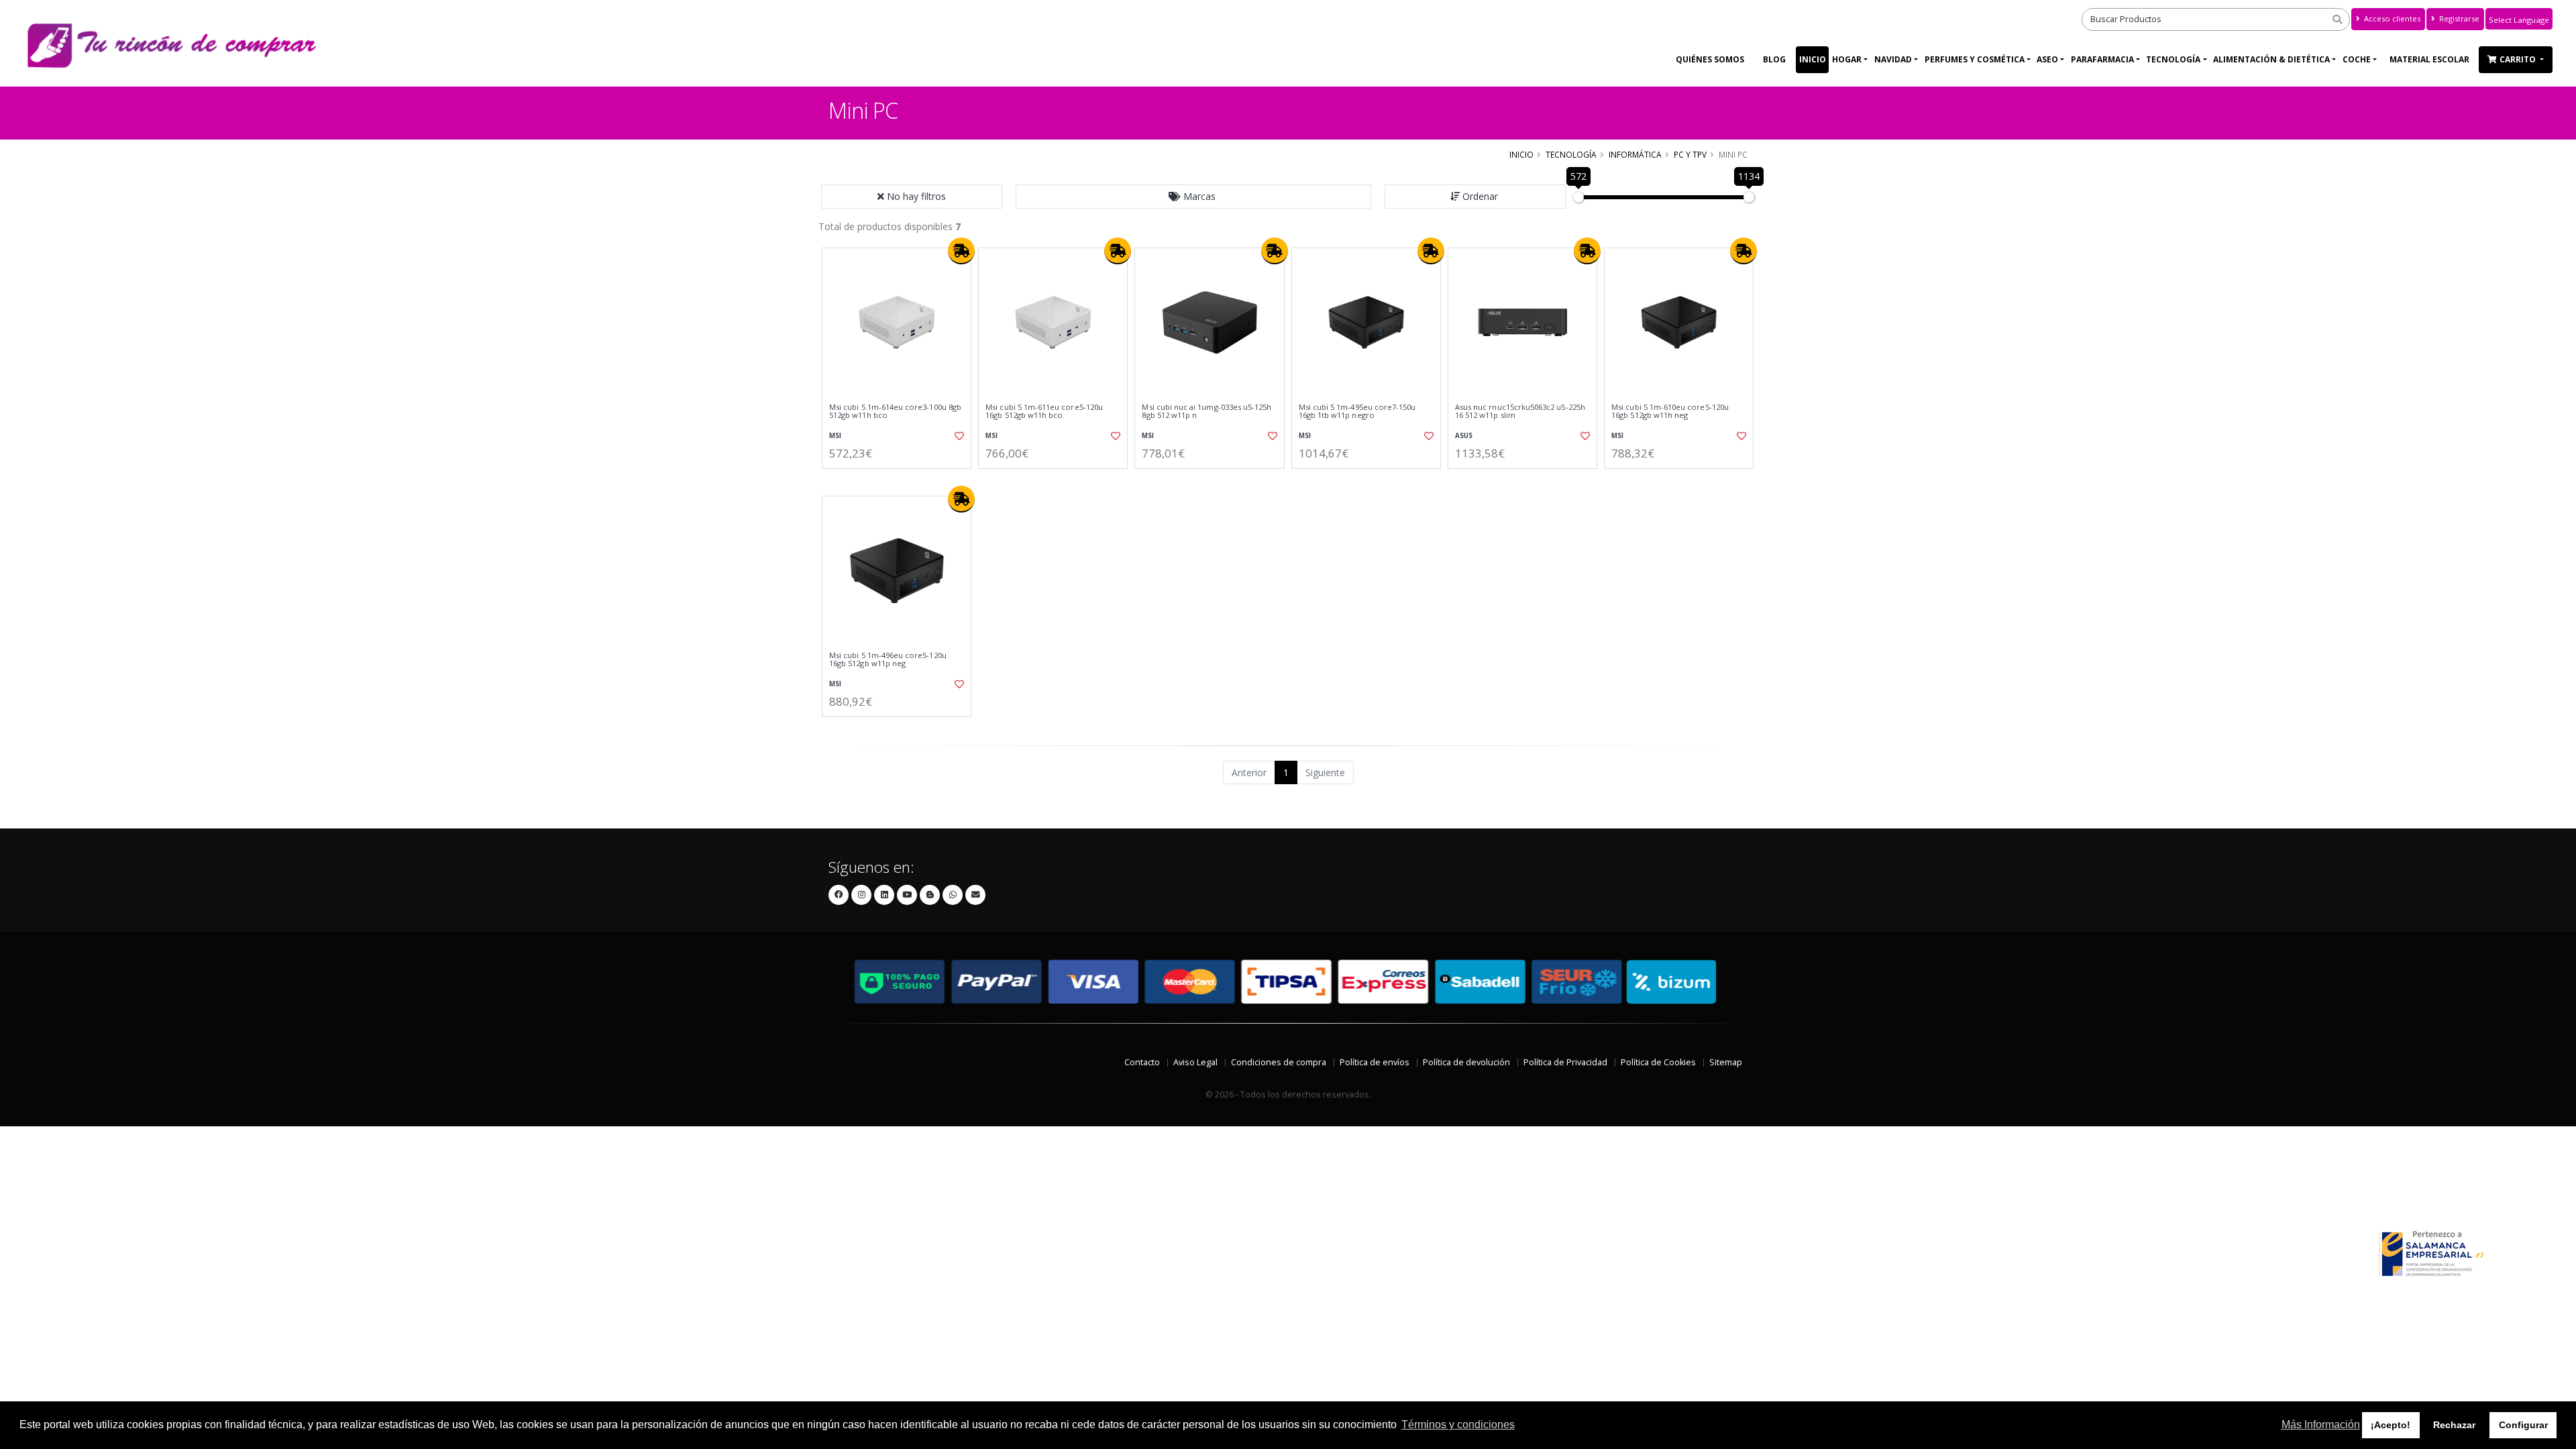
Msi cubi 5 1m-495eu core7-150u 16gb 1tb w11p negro (1357, 412)
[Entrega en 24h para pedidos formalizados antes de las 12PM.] (961, 251)
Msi (835, 436)
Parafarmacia (2102, 59)
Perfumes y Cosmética (1975, 59)
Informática (1635, 154)
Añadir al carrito (901, 480)
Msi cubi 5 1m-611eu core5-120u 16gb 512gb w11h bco (1044, 412)
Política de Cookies (1658, 1062)
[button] (1193, 197)
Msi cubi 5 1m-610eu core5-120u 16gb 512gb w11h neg (1670, 412)
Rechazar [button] (2454, 1425)
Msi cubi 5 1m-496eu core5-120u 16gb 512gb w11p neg (888, 660)
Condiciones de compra (1279, 1062)
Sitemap (1726, 1062)
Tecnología (2173, 59)
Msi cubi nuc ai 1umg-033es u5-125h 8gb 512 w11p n (1206, 412)
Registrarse (2458, 18)
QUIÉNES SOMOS (1710, 59)
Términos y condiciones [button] (1458, 1425)
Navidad (1893, 59)
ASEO (2047, 59)
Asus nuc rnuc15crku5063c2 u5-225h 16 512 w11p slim (1520, 412)
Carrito (2519, 59)
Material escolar (2429, 59)
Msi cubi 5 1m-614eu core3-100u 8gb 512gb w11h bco (895, 412)
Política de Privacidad (1565, 1062)
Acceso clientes (2391, 18)
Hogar (1847, 59)
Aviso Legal (1195, 1062)
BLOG (1774, 59)
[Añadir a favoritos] (958, 436)
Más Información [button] (2321, 1425)
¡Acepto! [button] (2391, 1425)
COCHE (2357, 59)
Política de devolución (1466, 1062)
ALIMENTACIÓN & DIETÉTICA (2271, 59)
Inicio (1813, 59)
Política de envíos (1375, 1062)
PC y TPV (1690, 154)
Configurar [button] (2523, 1425)
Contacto (1142, 1062)
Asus (1464, 436)
